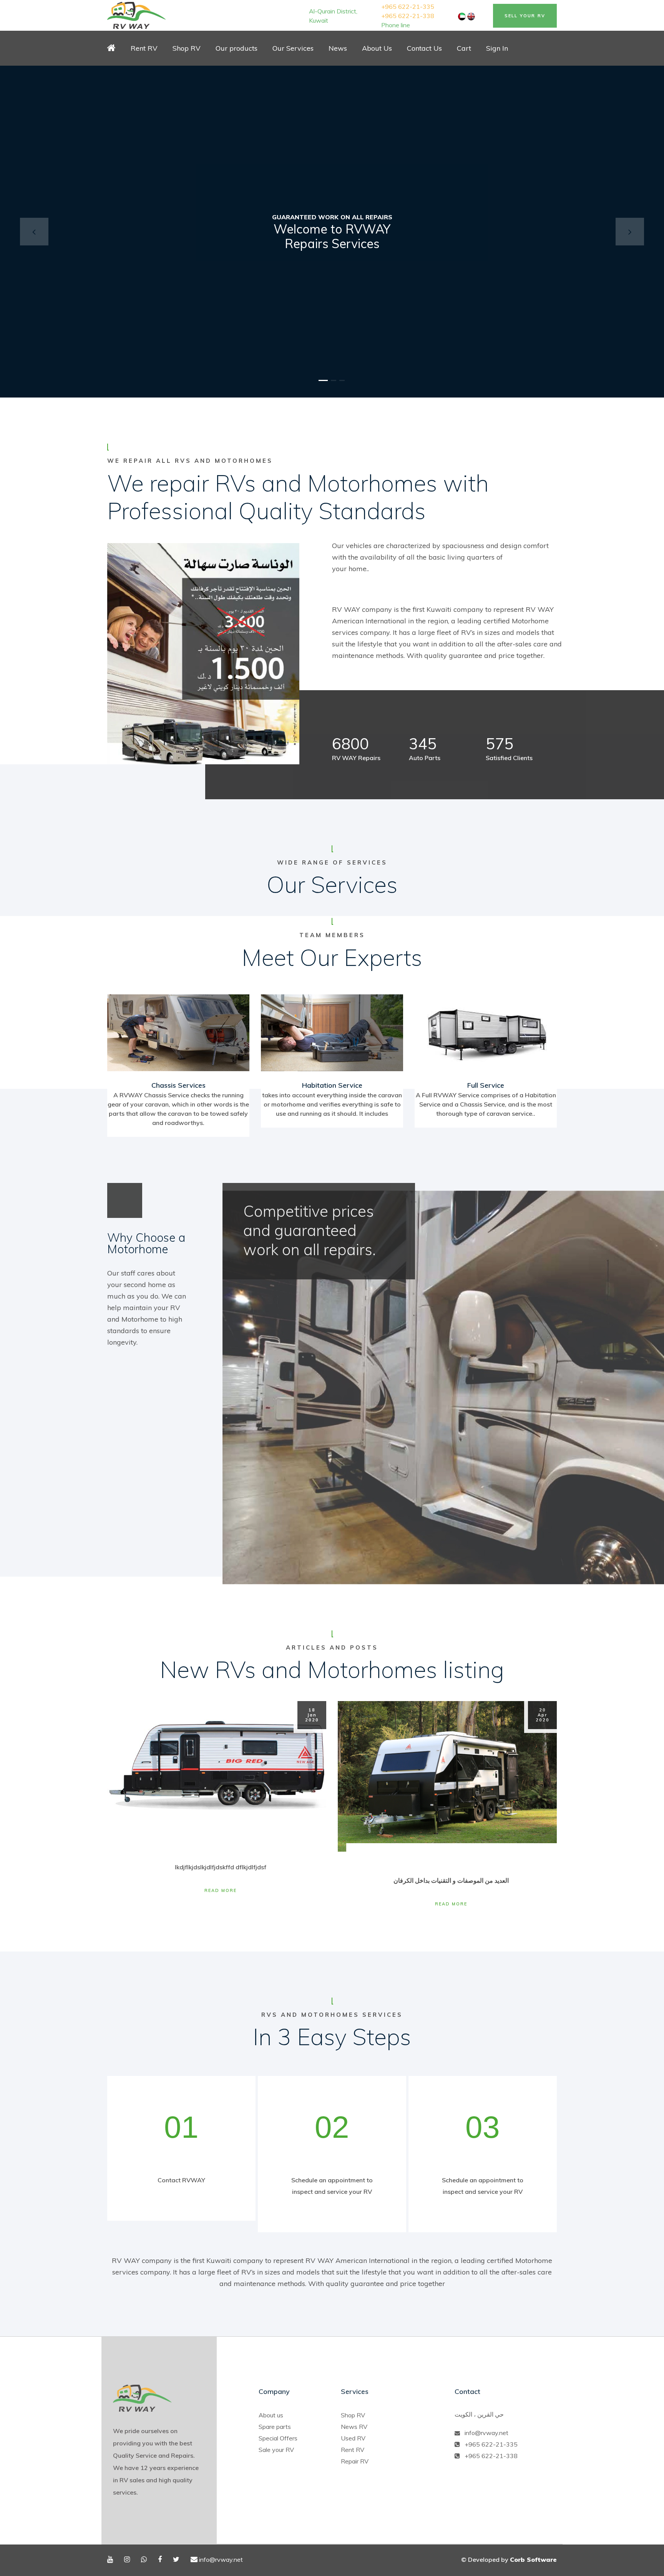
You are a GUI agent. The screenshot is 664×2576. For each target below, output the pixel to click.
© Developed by (509, 2559)
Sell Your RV (525, 16)
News (338, 48)
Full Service (486, 1085)
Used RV (353, 2438)
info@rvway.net (486, 2433)
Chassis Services (178, 1085)
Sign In (497, 48)
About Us (377, 48)
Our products (237, 48)
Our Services (293, 48)
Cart (464, 48)
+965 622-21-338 (408, 16)
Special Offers (278, 2438)
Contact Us (424, 48)
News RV (354, 2427)
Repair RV (355, 2461)
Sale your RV (276, 2450)
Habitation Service (332, 1085)
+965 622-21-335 (408, 7)
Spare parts (275, 2427)
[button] (34, 232)
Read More (221, 1890)
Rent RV (144, 48)
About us (271, 2415)
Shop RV (353, 2415)
